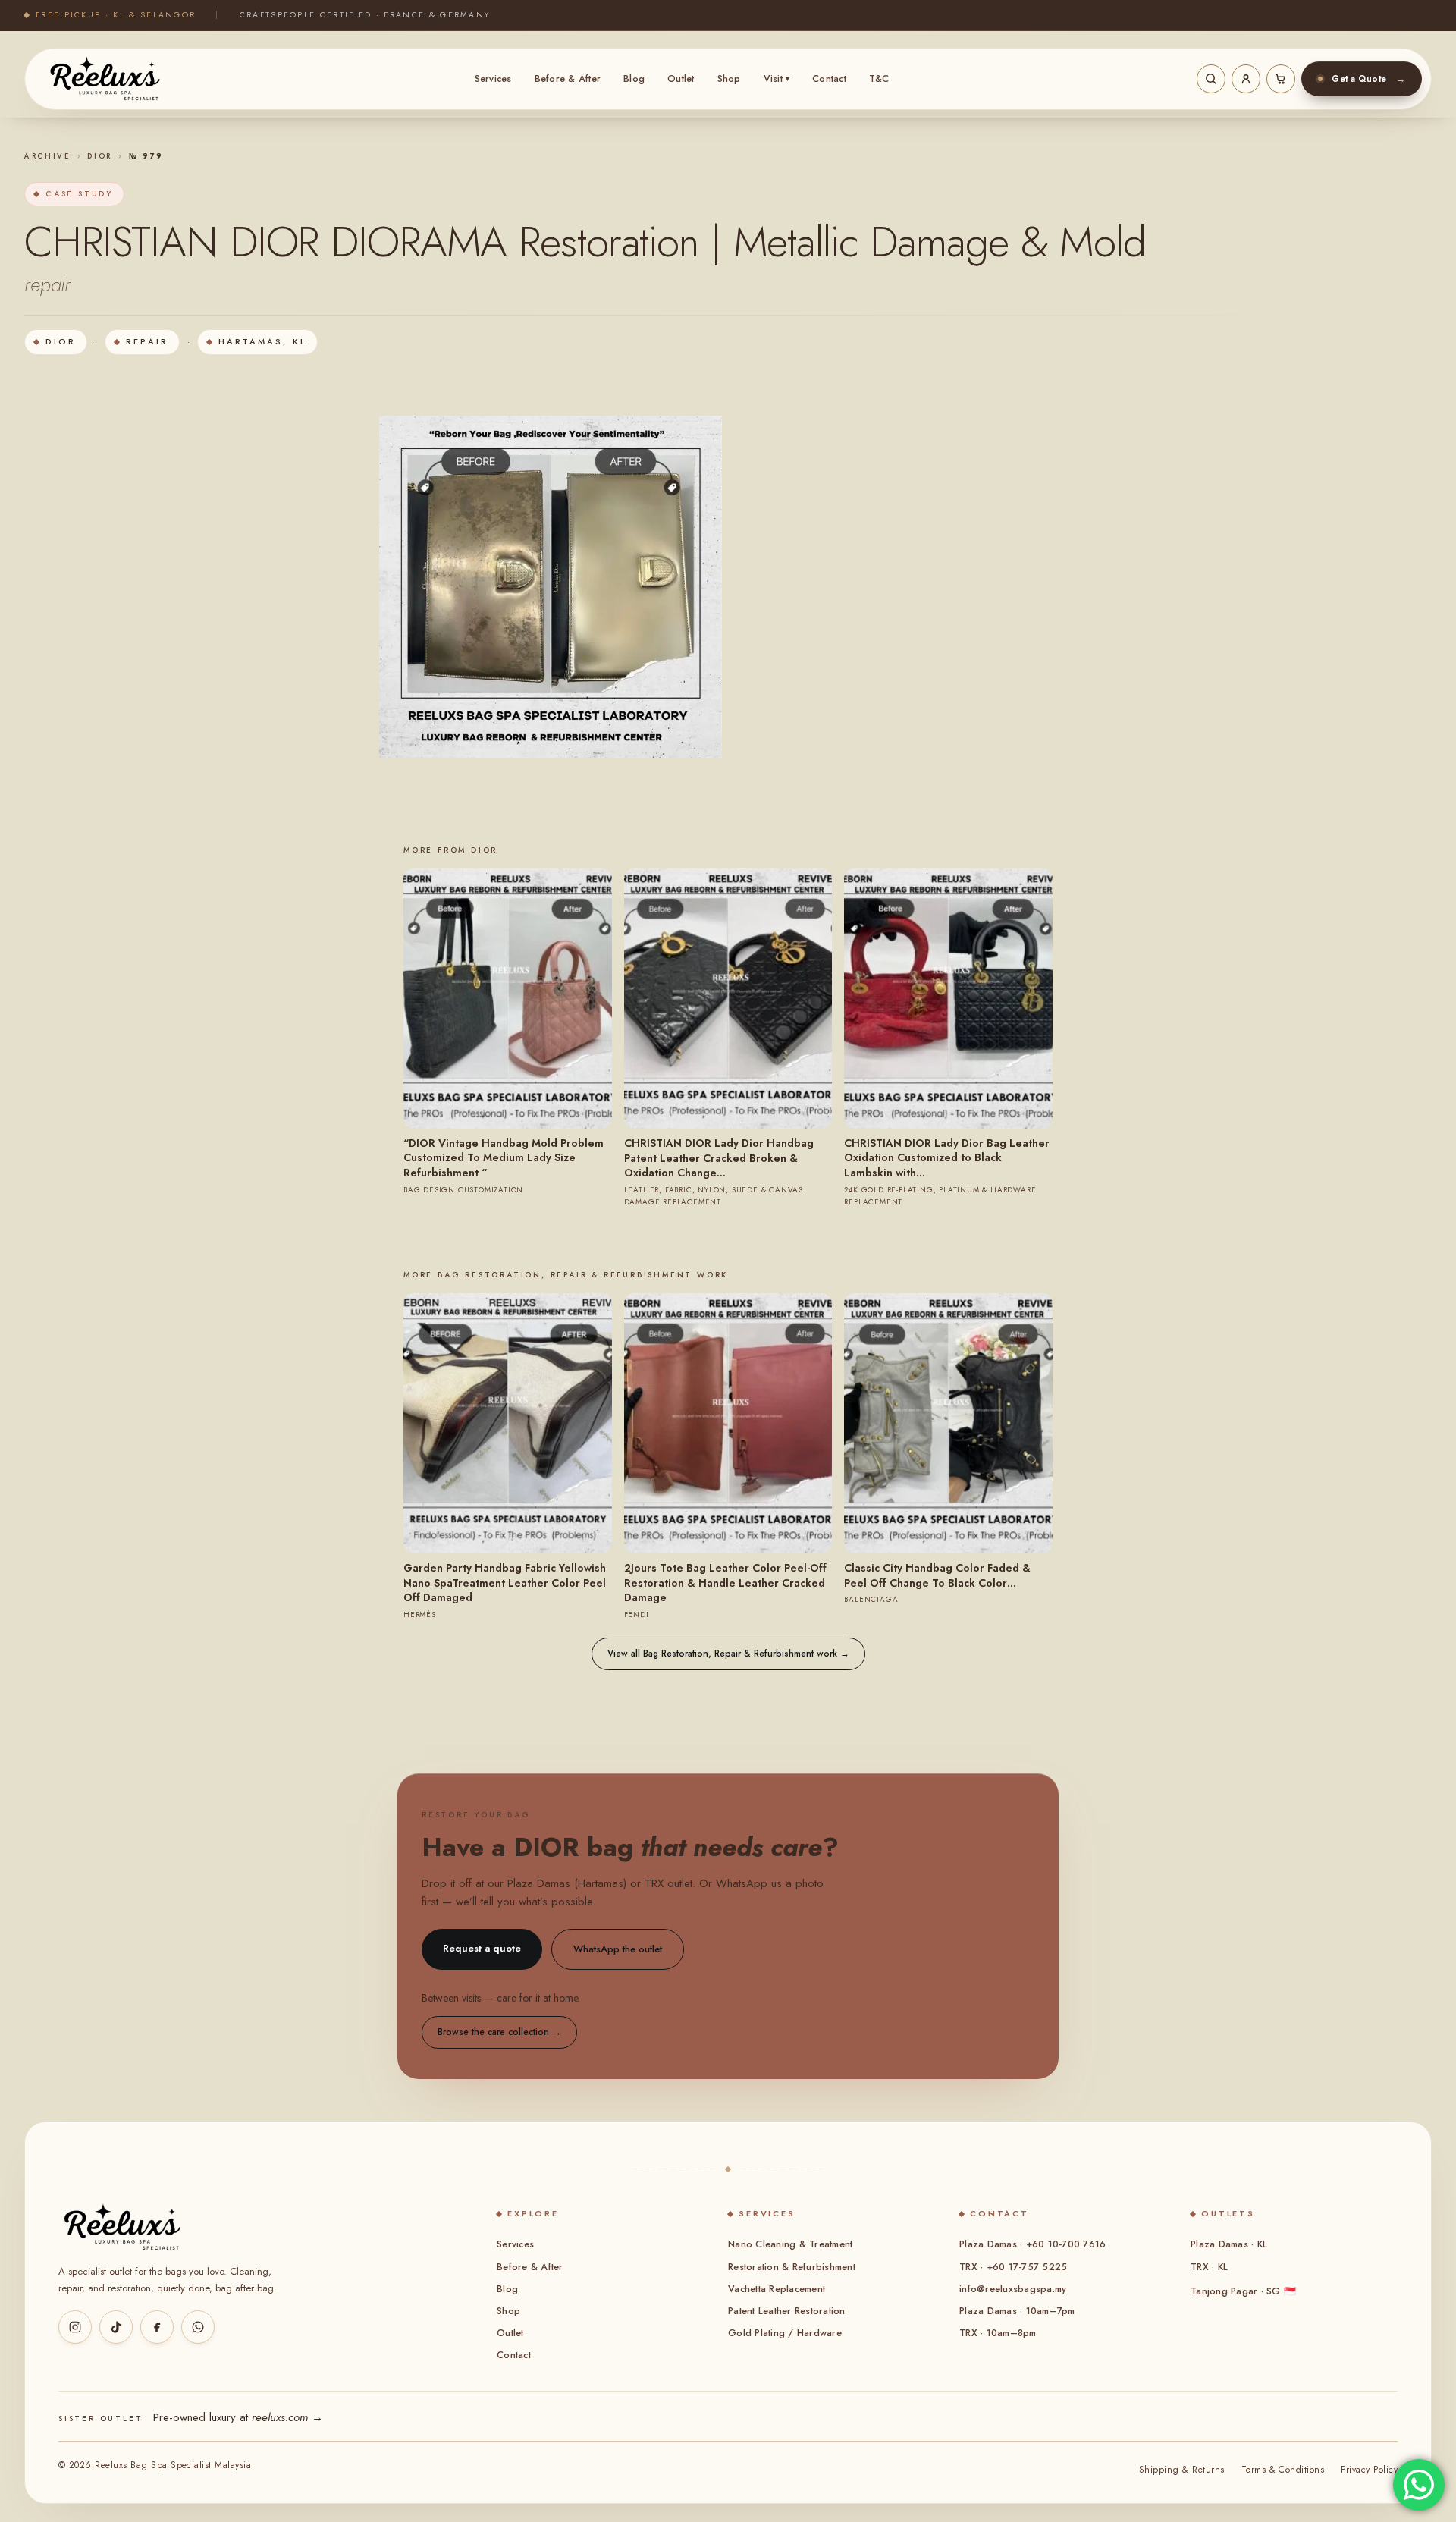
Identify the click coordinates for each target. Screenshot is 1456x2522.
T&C (879, 79)
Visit (777, 79)
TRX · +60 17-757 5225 (1013, 2267)
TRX (654, 1883)
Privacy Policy (1369, 2470)
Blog (634, 79)
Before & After (568, 79)
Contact (829, 79)
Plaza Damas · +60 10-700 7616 (1032, 2244)
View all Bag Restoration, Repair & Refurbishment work (728, 1654)
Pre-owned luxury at (238, 2417)
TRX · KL (1209, 2267)
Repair (147, 341)
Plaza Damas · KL (1229, 2244)
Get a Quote (1368, 79)
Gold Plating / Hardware (785, 2333)
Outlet (681, 79)
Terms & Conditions (1283, 2470)
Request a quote (482, 1948)
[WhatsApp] (198, 2327)
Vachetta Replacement (777, 2289)
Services (493, 79)
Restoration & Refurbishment (792, 2267)
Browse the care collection (499, 2032)
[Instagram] (75, 2327)
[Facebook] (157, 2327)
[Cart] (1281, 79)
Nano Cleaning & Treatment (790, 2244)
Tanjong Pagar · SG (1243, 2291)
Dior (100, 156)
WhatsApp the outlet (618, 1949)
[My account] (1246, 79)
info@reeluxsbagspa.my (1013, 2289)
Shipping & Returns (1182, 2470)
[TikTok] (116, 2327)
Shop (729, 79)
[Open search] (1211, 79)
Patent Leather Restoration (787, 2311)
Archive (48, 156)
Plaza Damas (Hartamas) (567, 1883)
